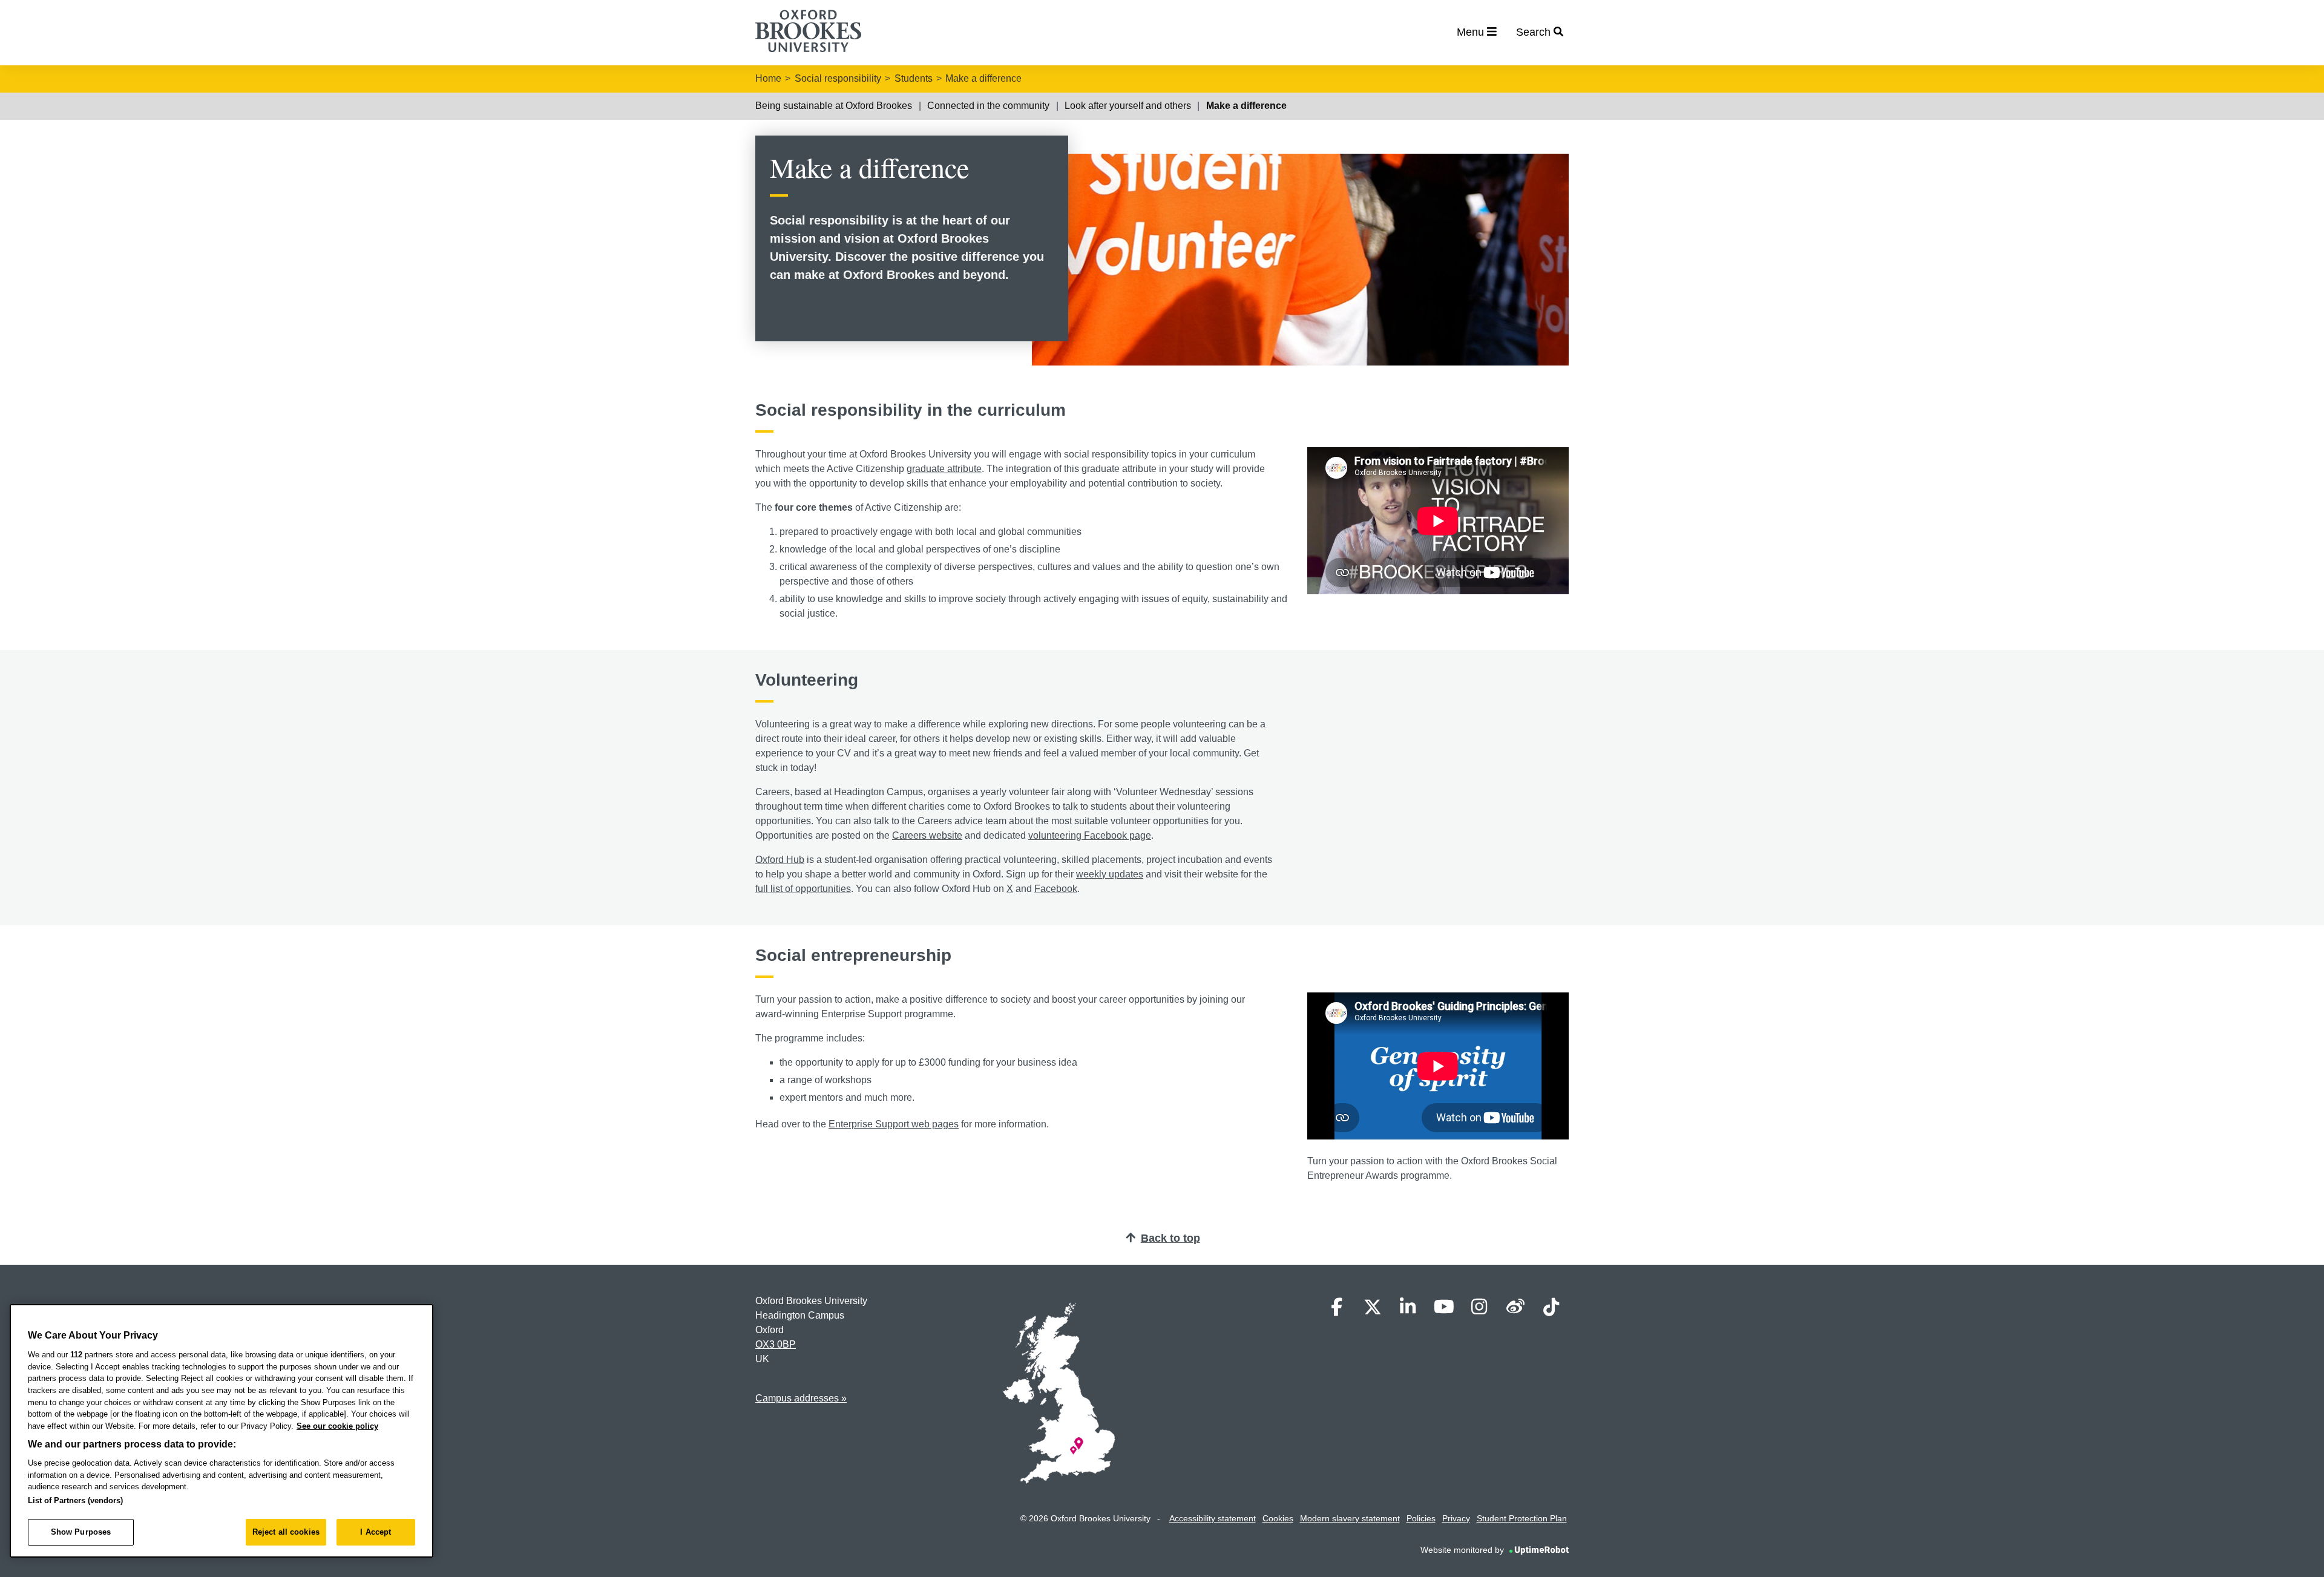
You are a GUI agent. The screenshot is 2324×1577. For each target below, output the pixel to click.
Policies (1421, 1518)
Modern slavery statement (1350, 1518)
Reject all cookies (286, 1532)
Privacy (1456, 1518)
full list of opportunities (803, 889)
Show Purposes (81, 1532)
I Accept (376, 1532)
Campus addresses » (801, 1398)
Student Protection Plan (1522, 1518)
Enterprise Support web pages (894, 1124)
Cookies (1278, 1518)
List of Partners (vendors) (75, 1500)
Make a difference (983, 78)
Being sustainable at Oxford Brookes (834, 106)
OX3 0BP (776, 1344)
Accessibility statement (1213, 1518)
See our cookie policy (337, 1426)
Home (768, 78)
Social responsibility (838, 78)
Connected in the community (988, 106)
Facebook (1056, 889)
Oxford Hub (780, 860)
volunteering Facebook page (1090, 835)
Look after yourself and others (1128, 106)
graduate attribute (944, 469)
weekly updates (1110, 874)
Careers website (927, 835)
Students (914, 78)
